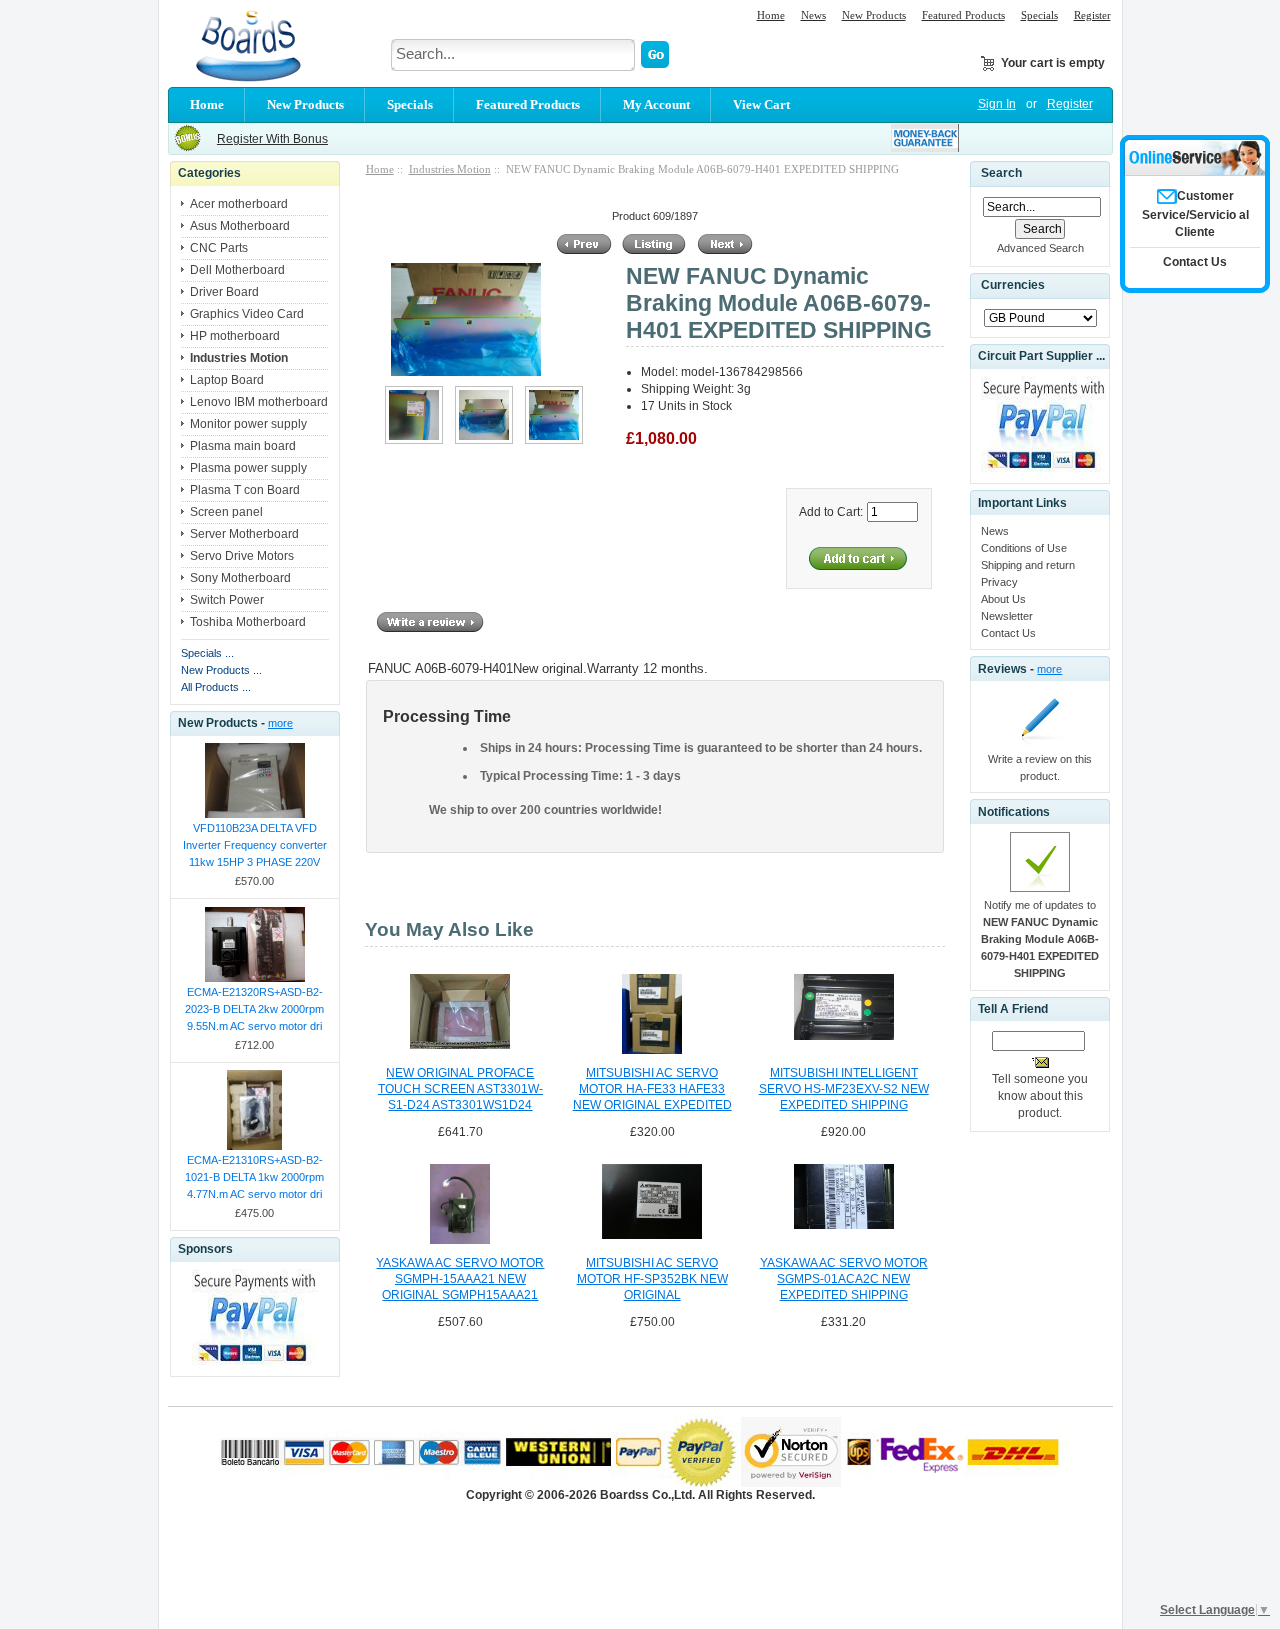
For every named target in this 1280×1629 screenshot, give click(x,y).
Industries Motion (450, 169)
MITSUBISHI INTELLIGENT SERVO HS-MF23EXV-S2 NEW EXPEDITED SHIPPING (844, 1089)
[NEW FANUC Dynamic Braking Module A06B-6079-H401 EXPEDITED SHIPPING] (414, 440)
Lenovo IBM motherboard (259, 402)
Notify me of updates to (1040, 939)
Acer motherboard (239, 204)
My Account (656, 104)
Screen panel (226, 512)
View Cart (761, 104)
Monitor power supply (248, 424)
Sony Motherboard (240, 578)
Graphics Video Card (247, 314)
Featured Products (963, 15)
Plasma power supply (248, 468)
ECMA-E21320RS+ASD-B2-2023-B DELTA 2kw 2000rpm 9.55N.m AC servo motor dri (254, 1009)
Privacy (999, 582)
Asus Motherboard (240, 226)
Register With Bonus (272, 139)
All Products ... (216, 687)
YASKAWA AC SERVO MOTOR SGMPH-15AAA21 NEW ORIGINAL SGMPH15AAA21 (460, 1279)
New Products (874, 15)
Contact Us (1008, 633)
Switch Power (227, 600)
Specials (1039, 15)
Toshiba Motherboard (248, 622)
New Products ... (221, 670)
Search (1001, 173)
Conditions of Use (1024, 548)
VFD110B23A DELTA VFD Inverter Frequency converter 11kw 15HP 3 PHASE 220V (255, 845)
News (813, 15)
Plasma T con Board (245, 490)
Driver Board (224, 292)
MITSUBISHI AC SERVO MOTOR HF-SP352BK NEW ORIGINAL (652, 1279)
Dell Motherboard (237, 270)
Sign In (997, 104)
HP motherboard (235, 336)
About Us (1003, 599)
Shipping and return (1028, 565)
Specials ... (207, 653)
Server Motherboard (244, 534)
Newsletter (1007, 616)
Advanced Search (1040, 248)
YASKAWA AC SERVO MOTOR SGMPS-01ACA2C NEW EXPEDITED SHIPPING (844, 1279)
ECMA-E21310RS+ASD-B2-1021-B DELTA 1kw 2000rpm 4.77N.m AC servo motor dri (254, 1177)
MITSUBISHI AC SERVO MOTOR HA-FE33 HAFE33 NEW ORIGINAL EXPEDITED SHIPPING (652, 1090)
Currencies (1013, 286)
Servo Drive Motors (242, 556)
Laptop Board (227, 380)
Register (1092, 15)
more (280, 723)
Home (771, 15)
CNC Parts (219, 248)
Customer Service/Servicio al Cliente (1195, 214)
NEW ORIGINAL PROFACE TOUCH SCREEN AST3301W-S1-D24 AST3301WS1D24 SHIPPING (460, 1090)
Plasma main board (243, 446)
